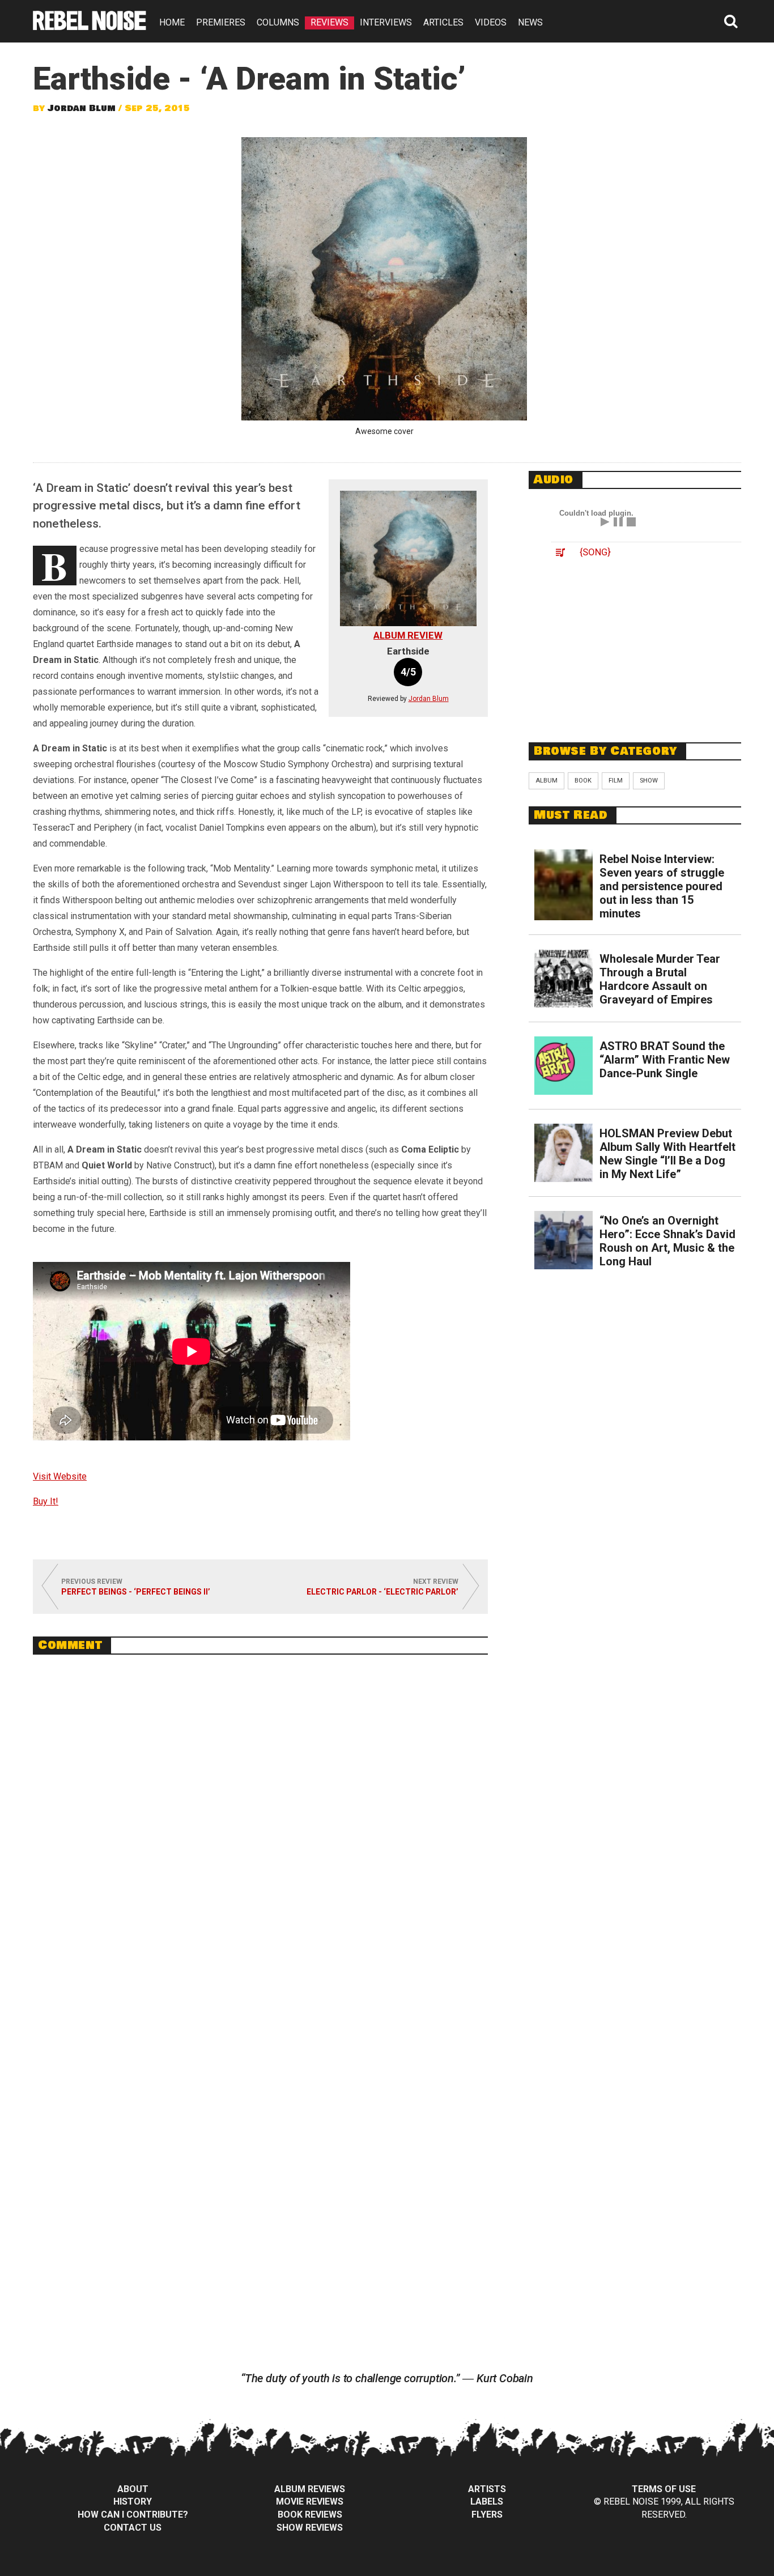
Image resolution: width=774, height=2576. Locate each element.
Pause (618, 522)
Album (547, 781)
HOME (172, 22)
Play (605, 522)
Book (583, 781)
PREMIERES (221, 22)
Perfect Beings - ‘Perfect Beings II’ (136, 1592)
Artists (487, 2489)
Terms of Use (664, 2489)
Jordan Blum (82, 108)
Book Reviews (310, 2515)
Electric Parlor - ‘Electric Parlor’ (382, 1592)
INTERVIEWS (386, 22)
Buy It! (46, 1501)
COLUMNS (278, 22)
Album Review (408, 635)
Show (649, 781)
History (133, 2501)
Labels (487, 2501)
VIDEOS (491, 22)
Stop (631, 522)
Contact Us (133, 2528)
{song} (595, 552)
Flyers (487, 2515)
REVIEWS (329, 22)
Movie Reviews (310, 2501)
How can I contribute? (133, 2515)
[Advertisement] (635, 651)
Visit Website (60, 1476)
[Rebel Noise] (90, 26)
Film (616, 781)
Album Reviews (310, 2489)
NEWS (530, 22)
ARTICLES (443, 22)
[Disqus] (260, 1818)
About (133, 2489)
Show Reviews (310, 2528)
